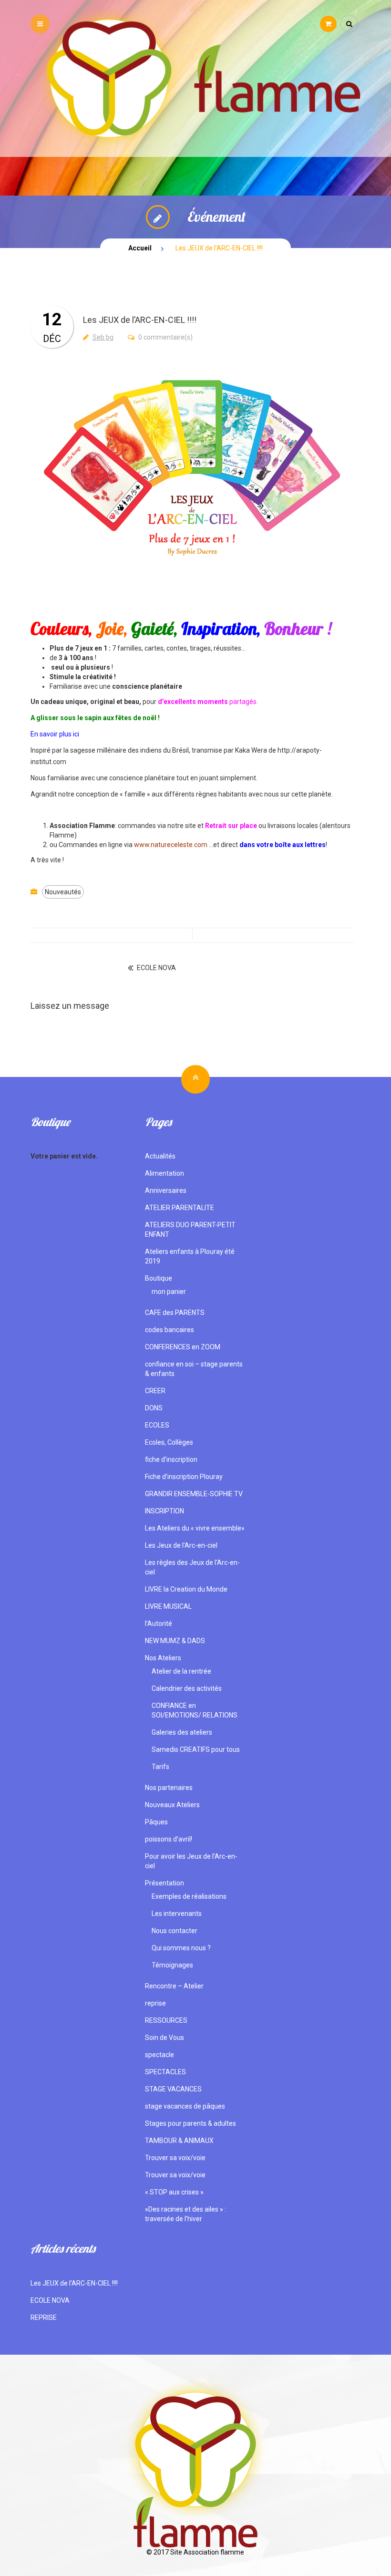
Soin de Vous (165, 2038)
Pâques (156, 1822)
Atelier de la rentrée (181, 1671)
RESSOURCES (166, 2020)
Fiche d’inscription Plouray (184, 1477)
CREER (155, 1391)
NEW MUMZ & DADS (175, 1641)
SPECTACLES (165, 2072)
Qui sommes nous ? (181, 1948)
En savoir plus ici (55, 734)
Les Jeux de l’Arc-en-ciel (181, 1545)
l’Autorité (159, 1624)
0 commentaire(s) (165, 337)
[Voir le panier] (328, 24)
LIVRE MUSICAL (168, 1606)
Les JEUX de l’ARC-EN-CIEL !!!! (74, 2283)
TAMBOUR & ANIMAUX (179, 2141)
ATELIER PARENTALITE (180, 1208)
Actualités (160, 1156)
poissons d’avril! (169, 1839)
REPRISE (44, 2317)
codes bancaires (170, 1330)
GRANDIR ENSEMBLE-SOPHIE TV (194, 1494)
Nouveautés (63, 892)
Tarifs (160, 1767)
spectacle (159, 2055)
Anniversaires (166, 1190)
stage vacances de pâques (185, 2106)
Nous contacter (175, 1931)
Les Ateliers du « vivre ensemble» (195, 1528)
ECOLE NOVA (156, 968)
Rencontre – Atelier (174, 1986)
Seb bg (103, 337)
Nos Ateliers (163, 1658)
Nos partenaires (169, 1788)
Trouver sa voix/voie (175, 2158)
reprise (155, 2003)
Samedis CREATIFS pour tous (196, 1749)
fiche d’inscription (171, 1459)
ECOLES (157, 1425)
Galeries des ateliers (182, 1732)
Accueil (140, 248)
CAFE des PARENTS (175, 1313)
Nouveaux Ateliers (172, 1805)
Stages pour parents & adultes (190, 2123)
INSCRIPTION (165, 1511)
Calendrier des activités (187, 1688)
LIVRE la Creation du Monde (186, 1589)
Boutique (159, 1278)
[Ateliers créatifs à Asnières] (195, 78)
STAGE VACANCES (173, 2089)
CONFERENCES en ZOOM (183, 1347)
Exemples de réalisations (189, 1896)
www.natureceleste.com (171, 845)
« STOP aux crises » (174, 2192)
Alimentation (165, 1173)
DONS (154, 1408)
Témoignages (172, 1965)
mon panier (169, 1292)
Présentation (165, 1883)
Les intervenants (177, 1914)
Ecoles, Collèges (169, 1442)
